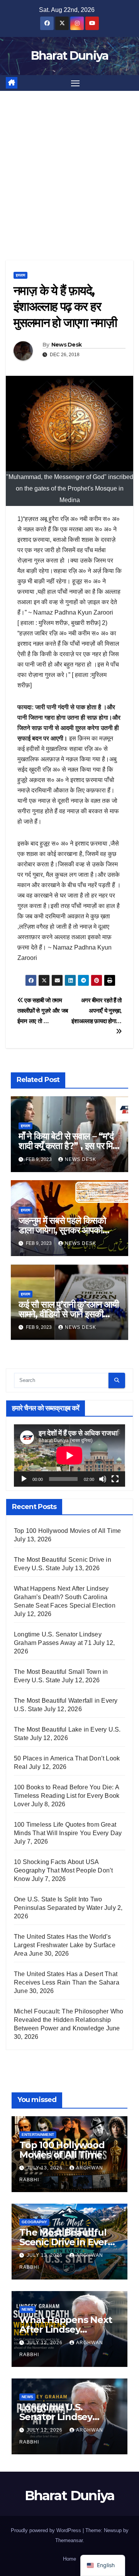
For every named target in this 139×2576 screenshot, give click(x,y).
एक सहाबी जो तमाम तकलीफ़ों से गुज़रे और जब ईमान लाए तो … (43, 1011)
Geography (34, 2222)
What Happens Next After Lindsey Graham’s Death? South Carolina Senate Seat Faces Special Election (65, 1597)
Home (69, 2559)
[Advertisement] (69, 164)
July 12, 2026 (45, 2343)
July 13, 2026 (45, 2168)
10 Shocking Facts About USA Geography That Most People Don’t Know (63, 1870)
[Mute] (103, 1479)
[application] (69, 1455)
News (27, 2309)
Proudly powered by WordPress (47, 2530)
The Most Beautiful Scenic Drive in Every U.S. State (66, 2242)
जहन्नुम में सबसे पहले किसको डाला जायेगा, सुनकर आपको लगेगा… (62, 1230)
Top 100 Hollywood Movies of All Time (67, 1531)
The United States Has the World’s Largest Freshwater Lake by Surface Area (65, 1945)
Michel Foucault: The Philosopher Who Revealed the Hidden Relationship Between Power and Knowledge (69, 2020)
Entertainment (38, 2135)
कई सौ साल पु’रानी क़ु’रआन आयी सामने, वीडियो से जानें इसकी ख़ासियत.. (69, 1314)
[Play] (24, 1479)
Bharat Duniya (70, 56)
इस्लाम (20, 275)
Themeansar (69, 2540)
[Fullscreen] (115, 1479)
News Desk (67, 345)
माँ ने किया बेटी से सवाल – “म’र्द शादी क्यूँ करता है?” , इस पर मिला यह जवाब (69, 1146)
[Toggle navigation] (75, 83)
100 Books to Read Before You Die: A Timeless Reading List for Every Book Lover (67, 1796)
